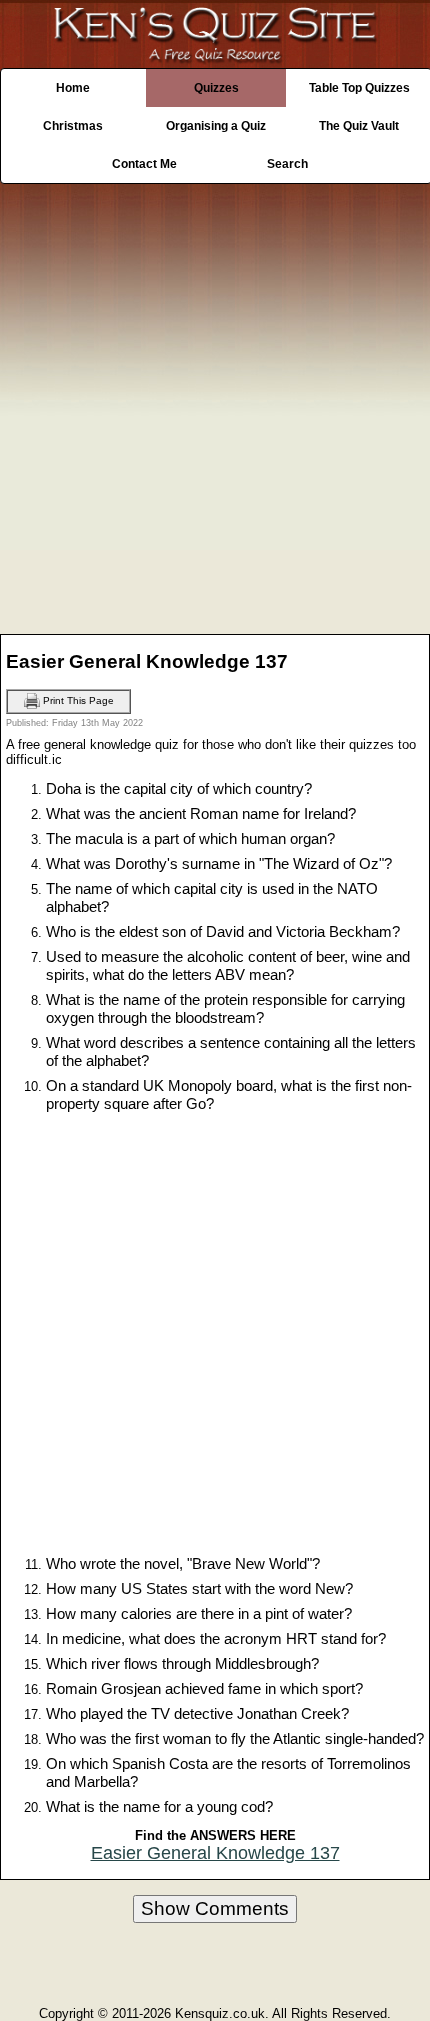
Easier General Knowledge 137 (215, 1853)
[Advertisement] (215, 404)
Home (73, 88)
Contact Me (144, 164)
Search (287, 164)
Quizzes (216, 88)
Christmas (73, 126)
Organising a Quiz (216, 126)
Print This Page (77, 700)
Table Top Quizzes (359, 88)
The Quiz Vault (359, 126)
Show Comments (215, 1908)
